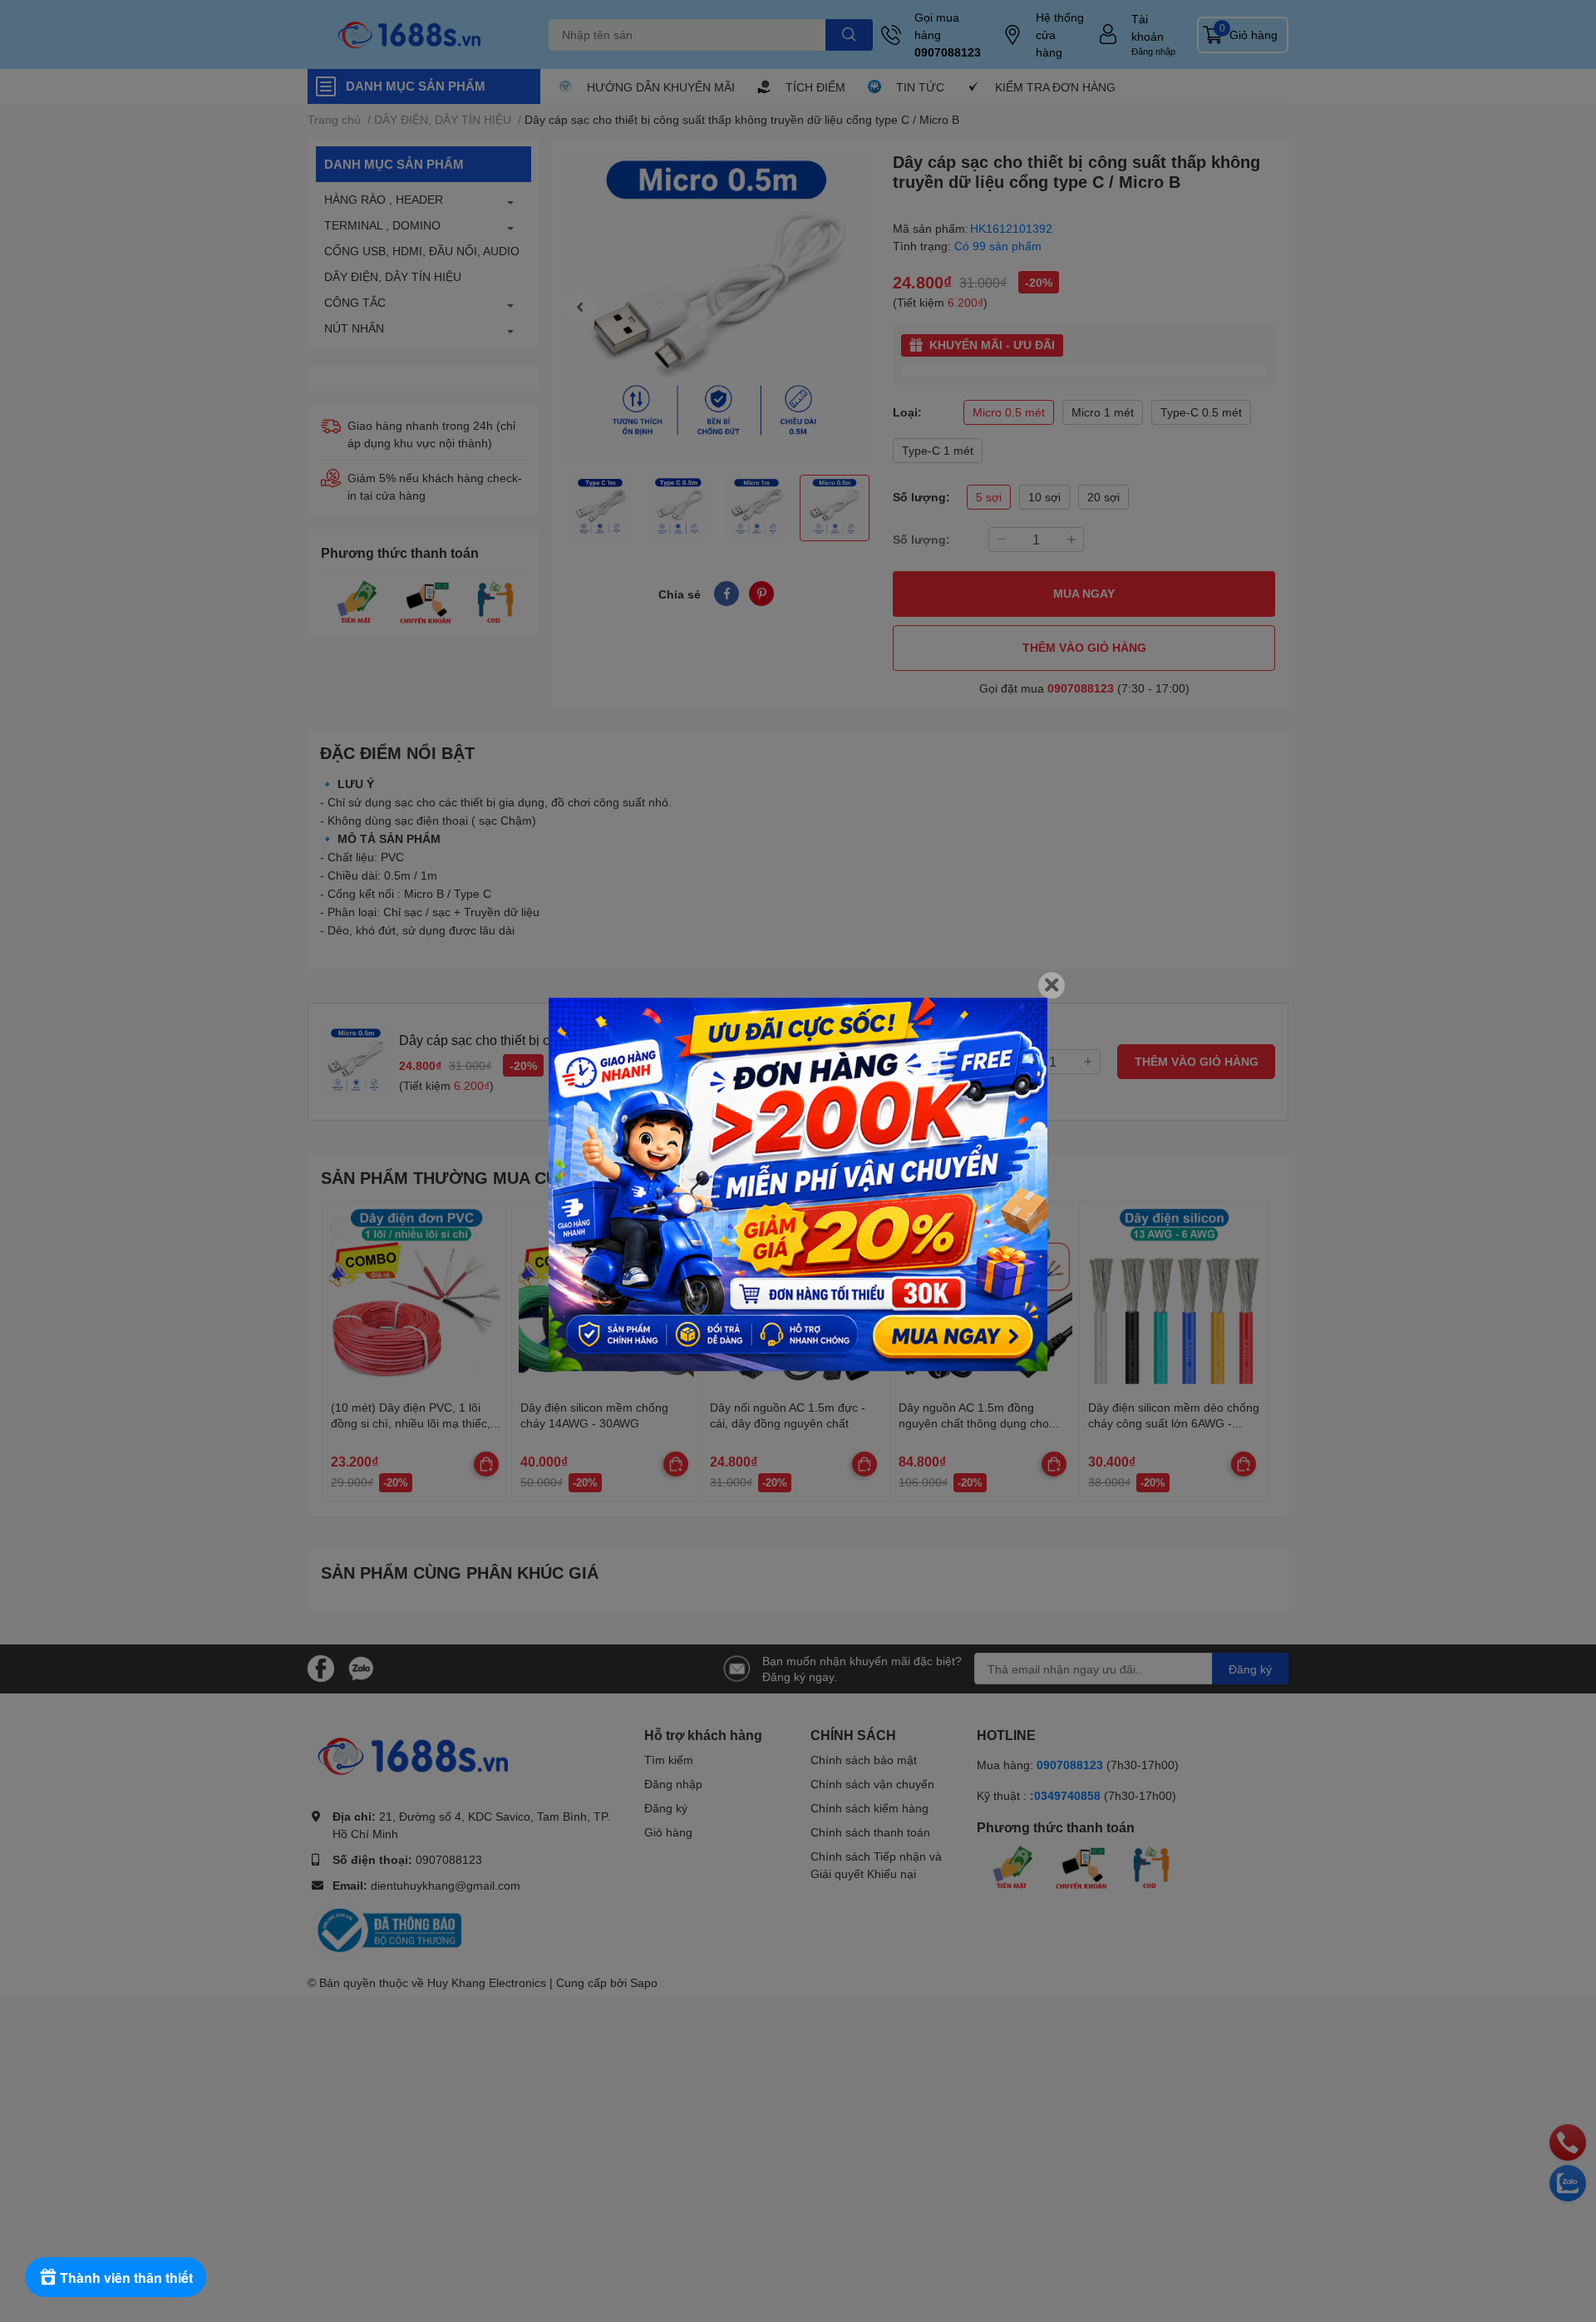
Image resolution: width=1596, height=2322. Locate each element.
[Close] (1052, 985)
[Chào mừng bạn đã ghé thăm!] (798, 1185)
